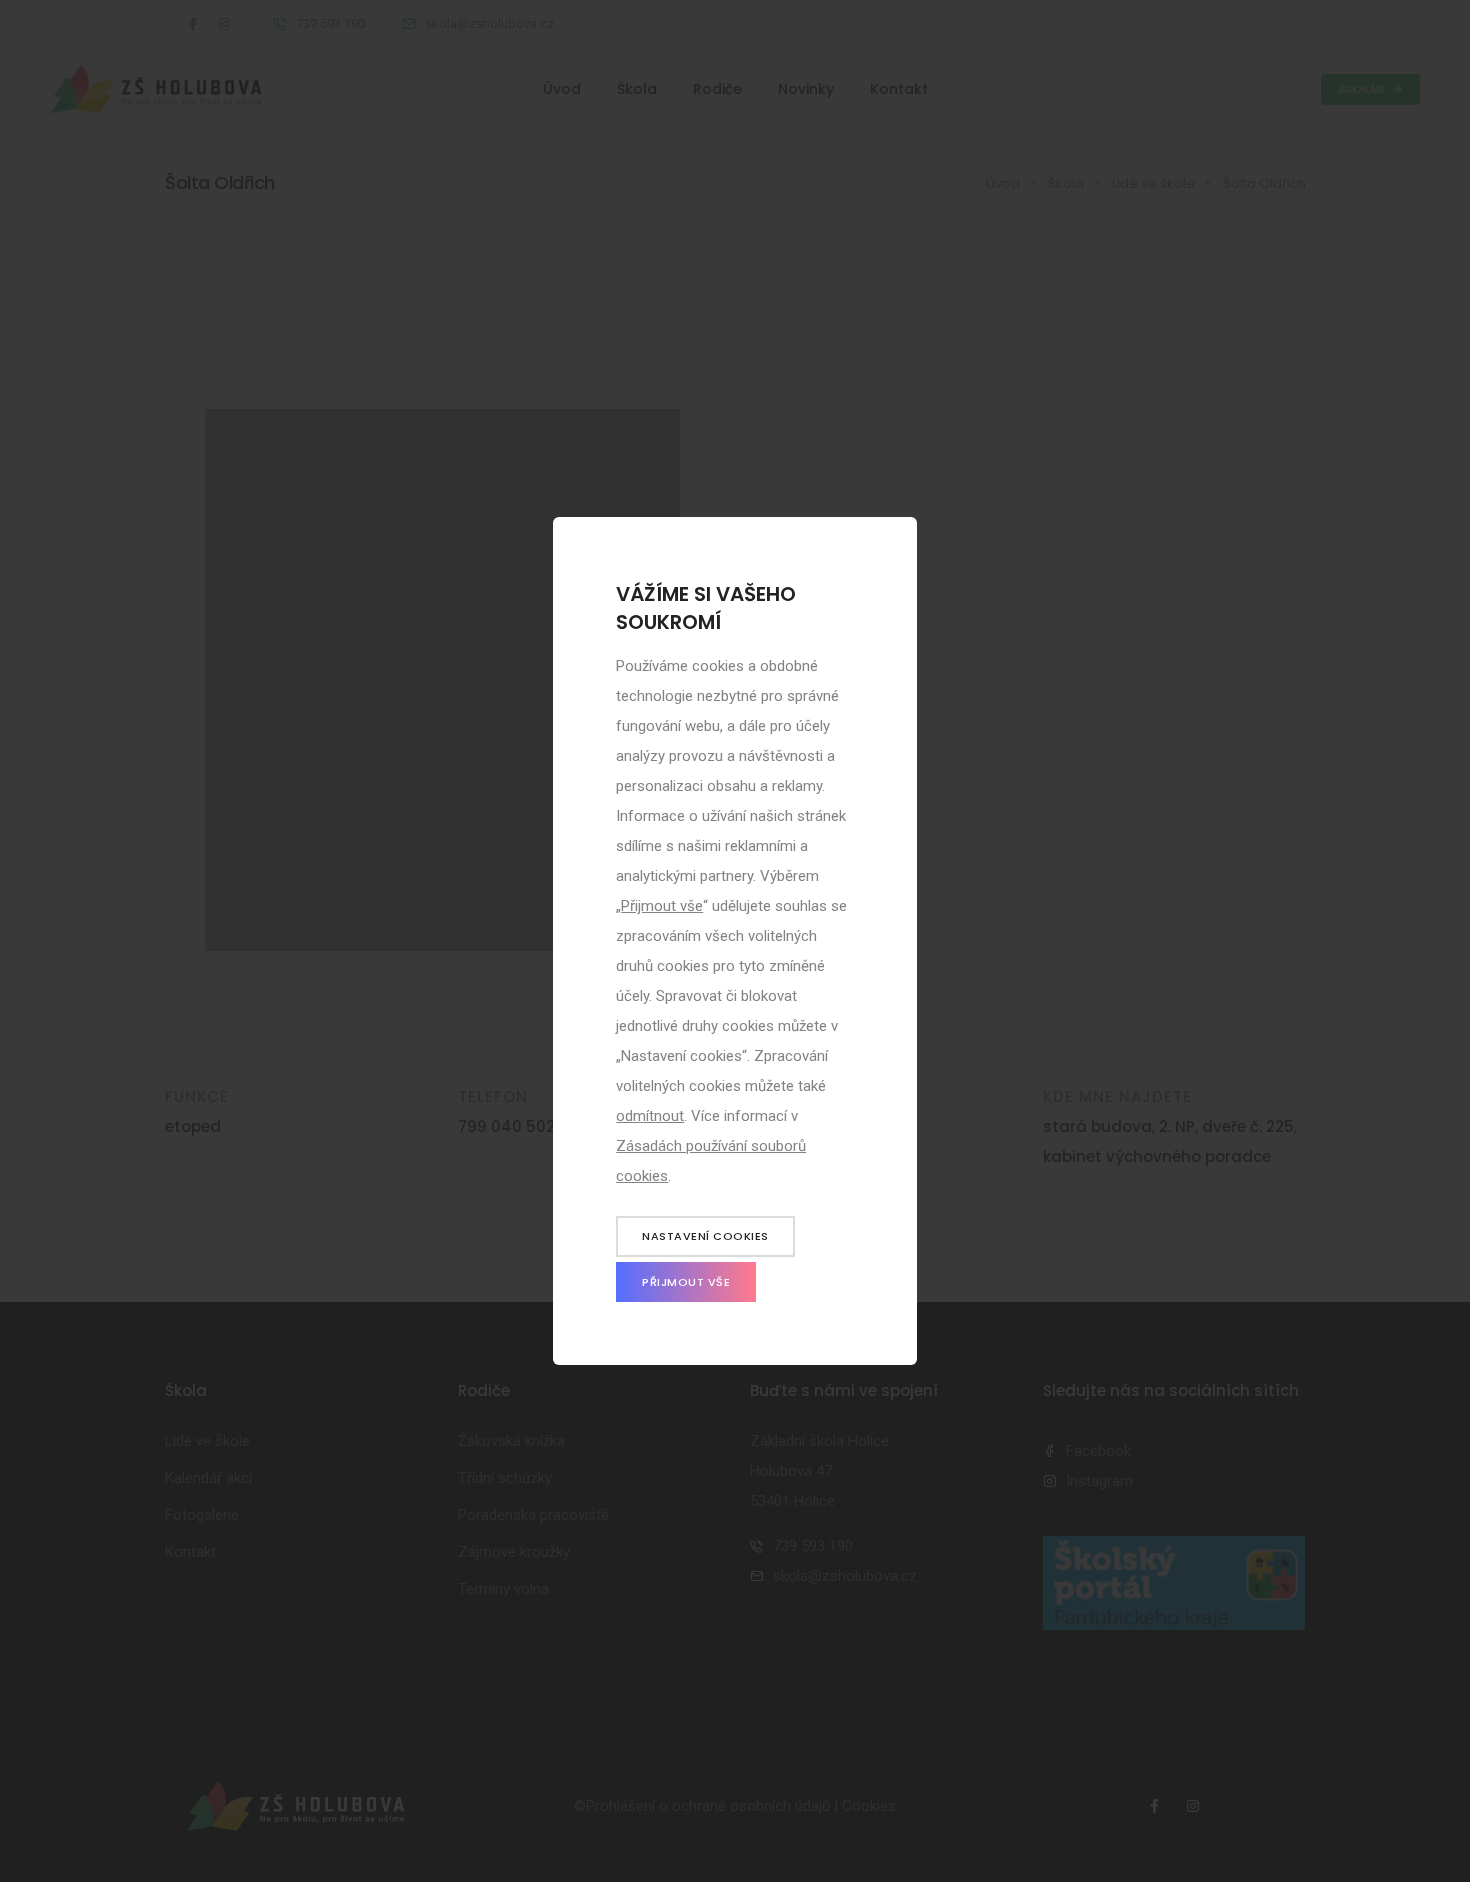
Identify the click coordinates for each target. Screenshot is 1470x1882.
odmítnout (650, 1116)
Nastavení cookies (705, 1236)
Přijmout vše (662, 906)
